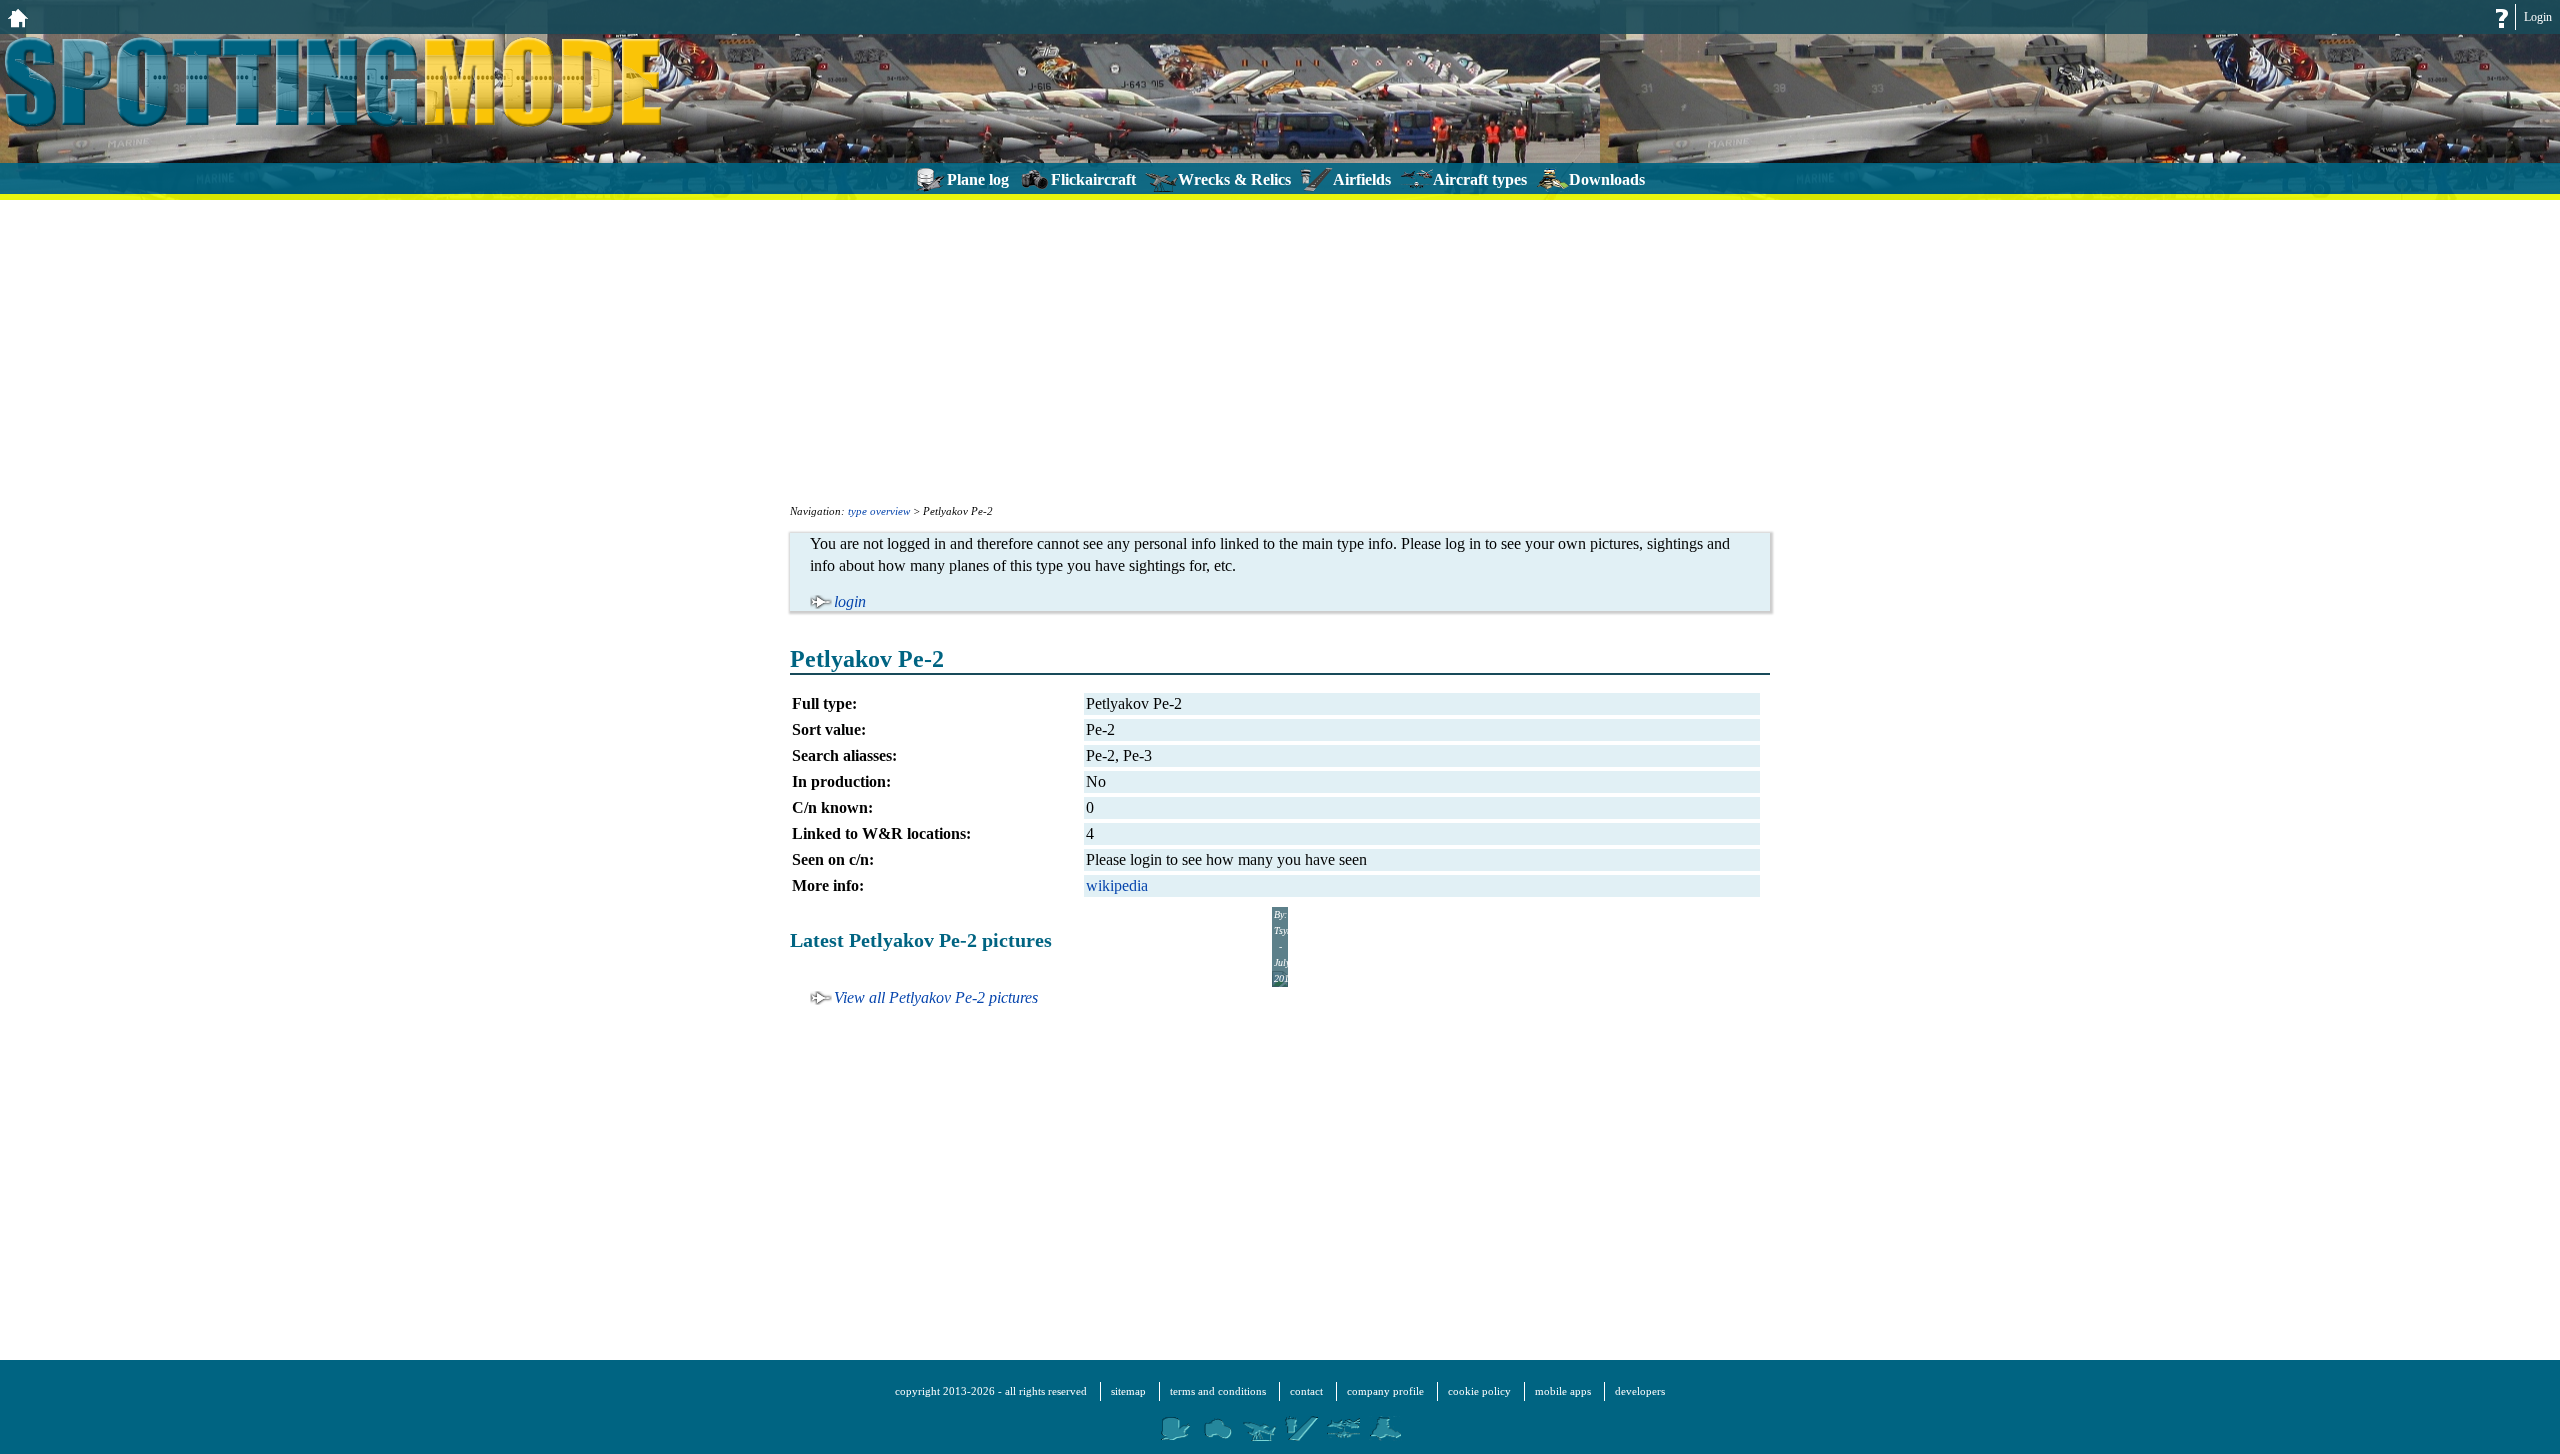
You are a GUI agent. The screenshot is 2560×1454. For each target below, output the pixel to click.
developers (1640, 1391)
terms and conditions (1218, 1391)
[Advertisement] (1280, 350)
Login (2538, 17)
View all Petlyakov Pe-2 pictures (936, 997)
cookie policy (1479, 1391)
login (850, 601)
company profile (1385, 1391)
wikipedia (1117, 885)
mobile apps (1563, 1391)
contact (1306, 1391)
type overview (879, 511)
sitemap (1128, 1391)
